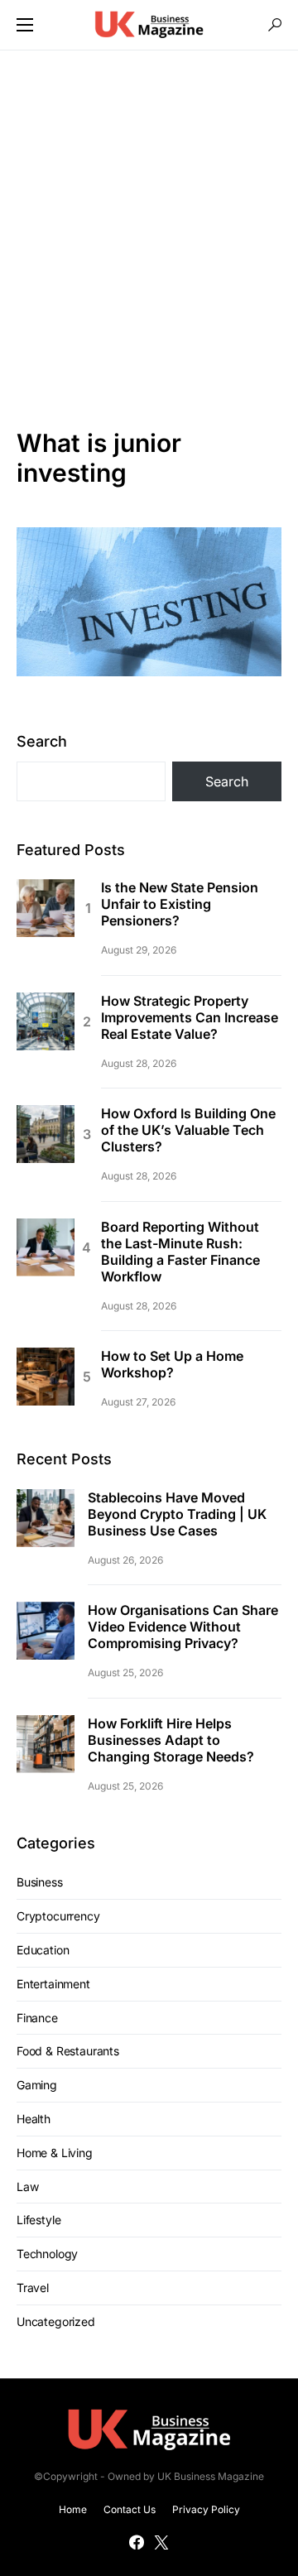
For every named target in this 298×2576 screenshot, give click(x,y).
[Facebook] (137, 2542)
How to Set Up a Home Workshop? (172, 1364)
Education (43, 1950)
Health (34, 2119)
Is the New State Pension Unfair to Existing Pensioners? (180, 904)
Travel (33, 2288)
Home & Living (55, 2153)
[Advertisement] (149, 239)
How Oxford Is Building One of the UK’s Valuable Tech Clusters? (188, 1130)
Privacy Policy (206, 2509)
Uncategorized (56, 2321)
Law (27, 2187)
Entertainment (53, 1984)
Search (42, 741)
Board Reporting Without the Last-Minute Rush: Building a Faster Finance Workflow (180, 1252)
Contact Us (130, 2509)
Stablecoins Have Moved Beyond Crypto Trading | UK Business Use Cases (177, 1514)
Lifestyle (38, 2220)
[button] (25, 25)
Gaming (37, 2085)
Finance (37, 2018)
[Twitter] (161, 2542)
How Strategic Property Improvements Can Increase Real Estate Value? (190, 1017)
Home (73, 2509)
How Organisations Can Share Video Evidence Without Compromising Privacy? (183, 1627)
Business (40, 1882)
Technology (47, 2254)
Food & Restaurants (68, 2051)
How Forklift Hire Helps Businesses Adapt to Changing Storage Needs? (171, 1740)
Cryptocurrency (58, 1916)
